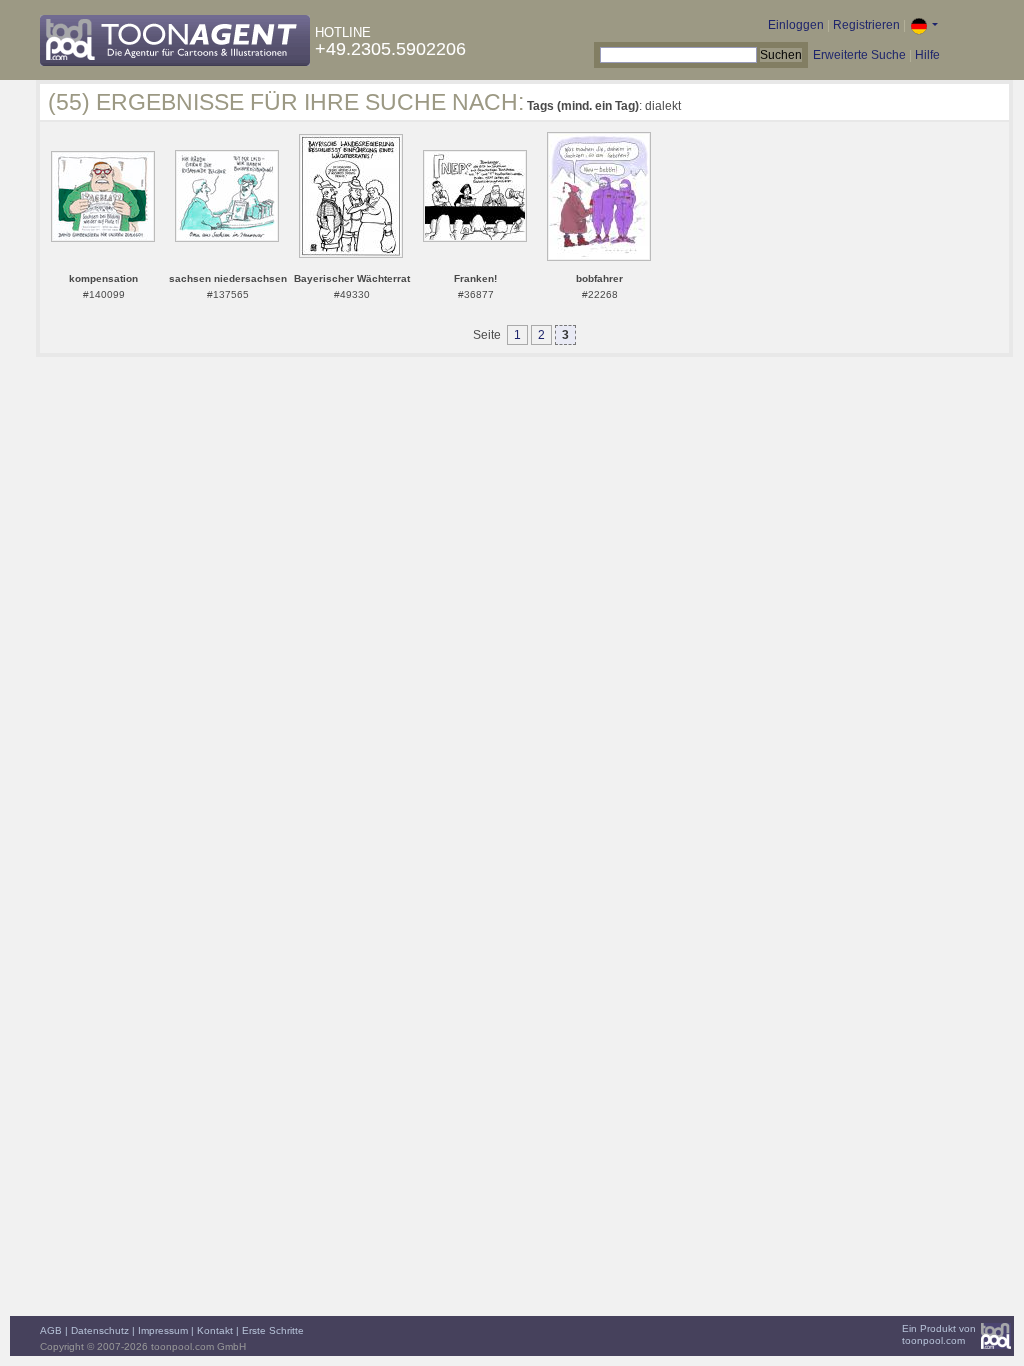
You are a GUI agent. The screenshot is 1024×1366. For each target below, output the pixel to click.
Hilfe (927, 55)
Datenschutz (100, 1330)
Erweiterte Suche (859, 55)
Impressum (163, 1330)
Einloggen (796, 25)
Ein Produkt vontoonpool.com (939, 1334)
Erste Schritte (273, 1330)
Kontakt (215, 1330)
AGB (51, 1330)
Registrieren (866, 25)
